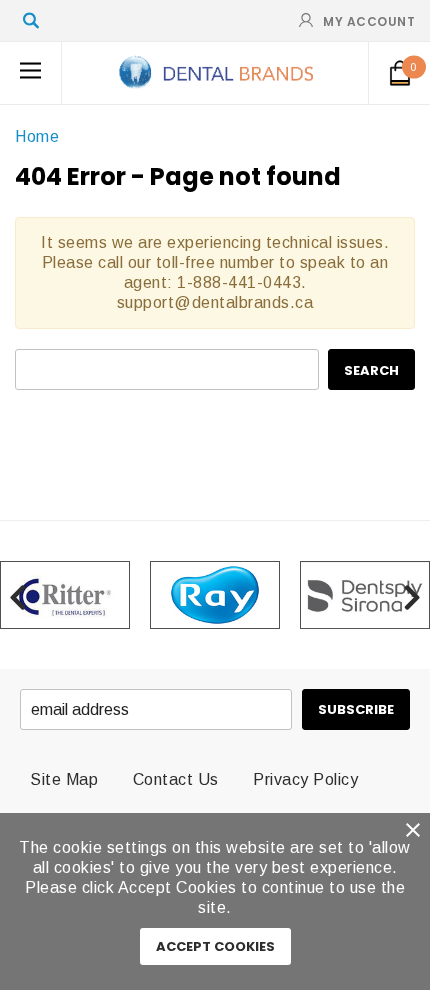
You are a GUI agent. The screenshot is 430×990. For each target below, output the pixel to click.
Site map (64, 779)
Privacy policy (305, 779)
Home (37, 136)
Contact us (176, 779)
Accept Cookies (215, 946)
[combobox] (167, 369)
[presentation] (17, 594)
